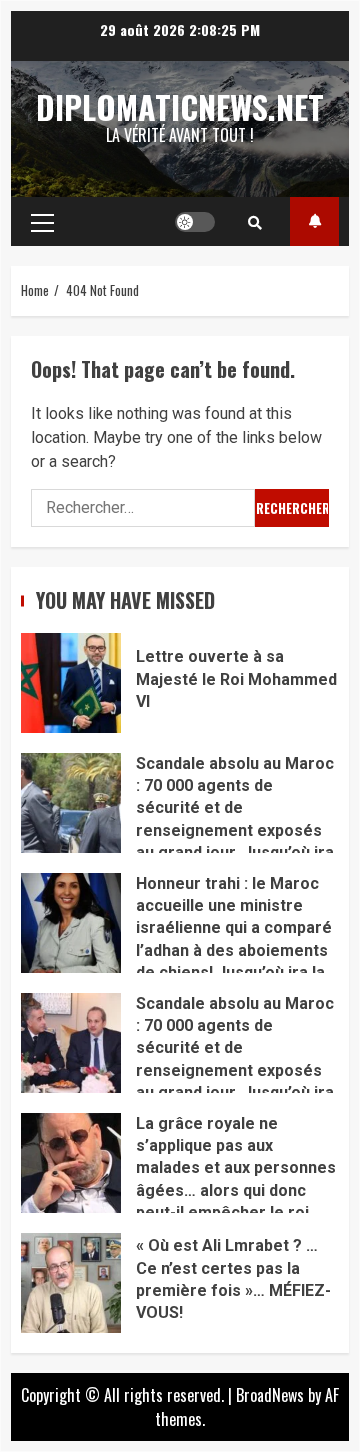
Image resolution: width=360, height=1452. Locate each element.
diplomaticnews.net (180, 106)
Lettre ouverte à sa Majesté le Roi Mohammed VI (71, 683)
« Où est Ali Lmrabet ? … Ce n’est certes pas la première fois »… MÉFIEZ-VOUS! (71, 1283)
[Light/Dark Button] (195, 222)
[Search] (255, 222)
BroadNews (270, 1395)
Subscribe (314, 221)
